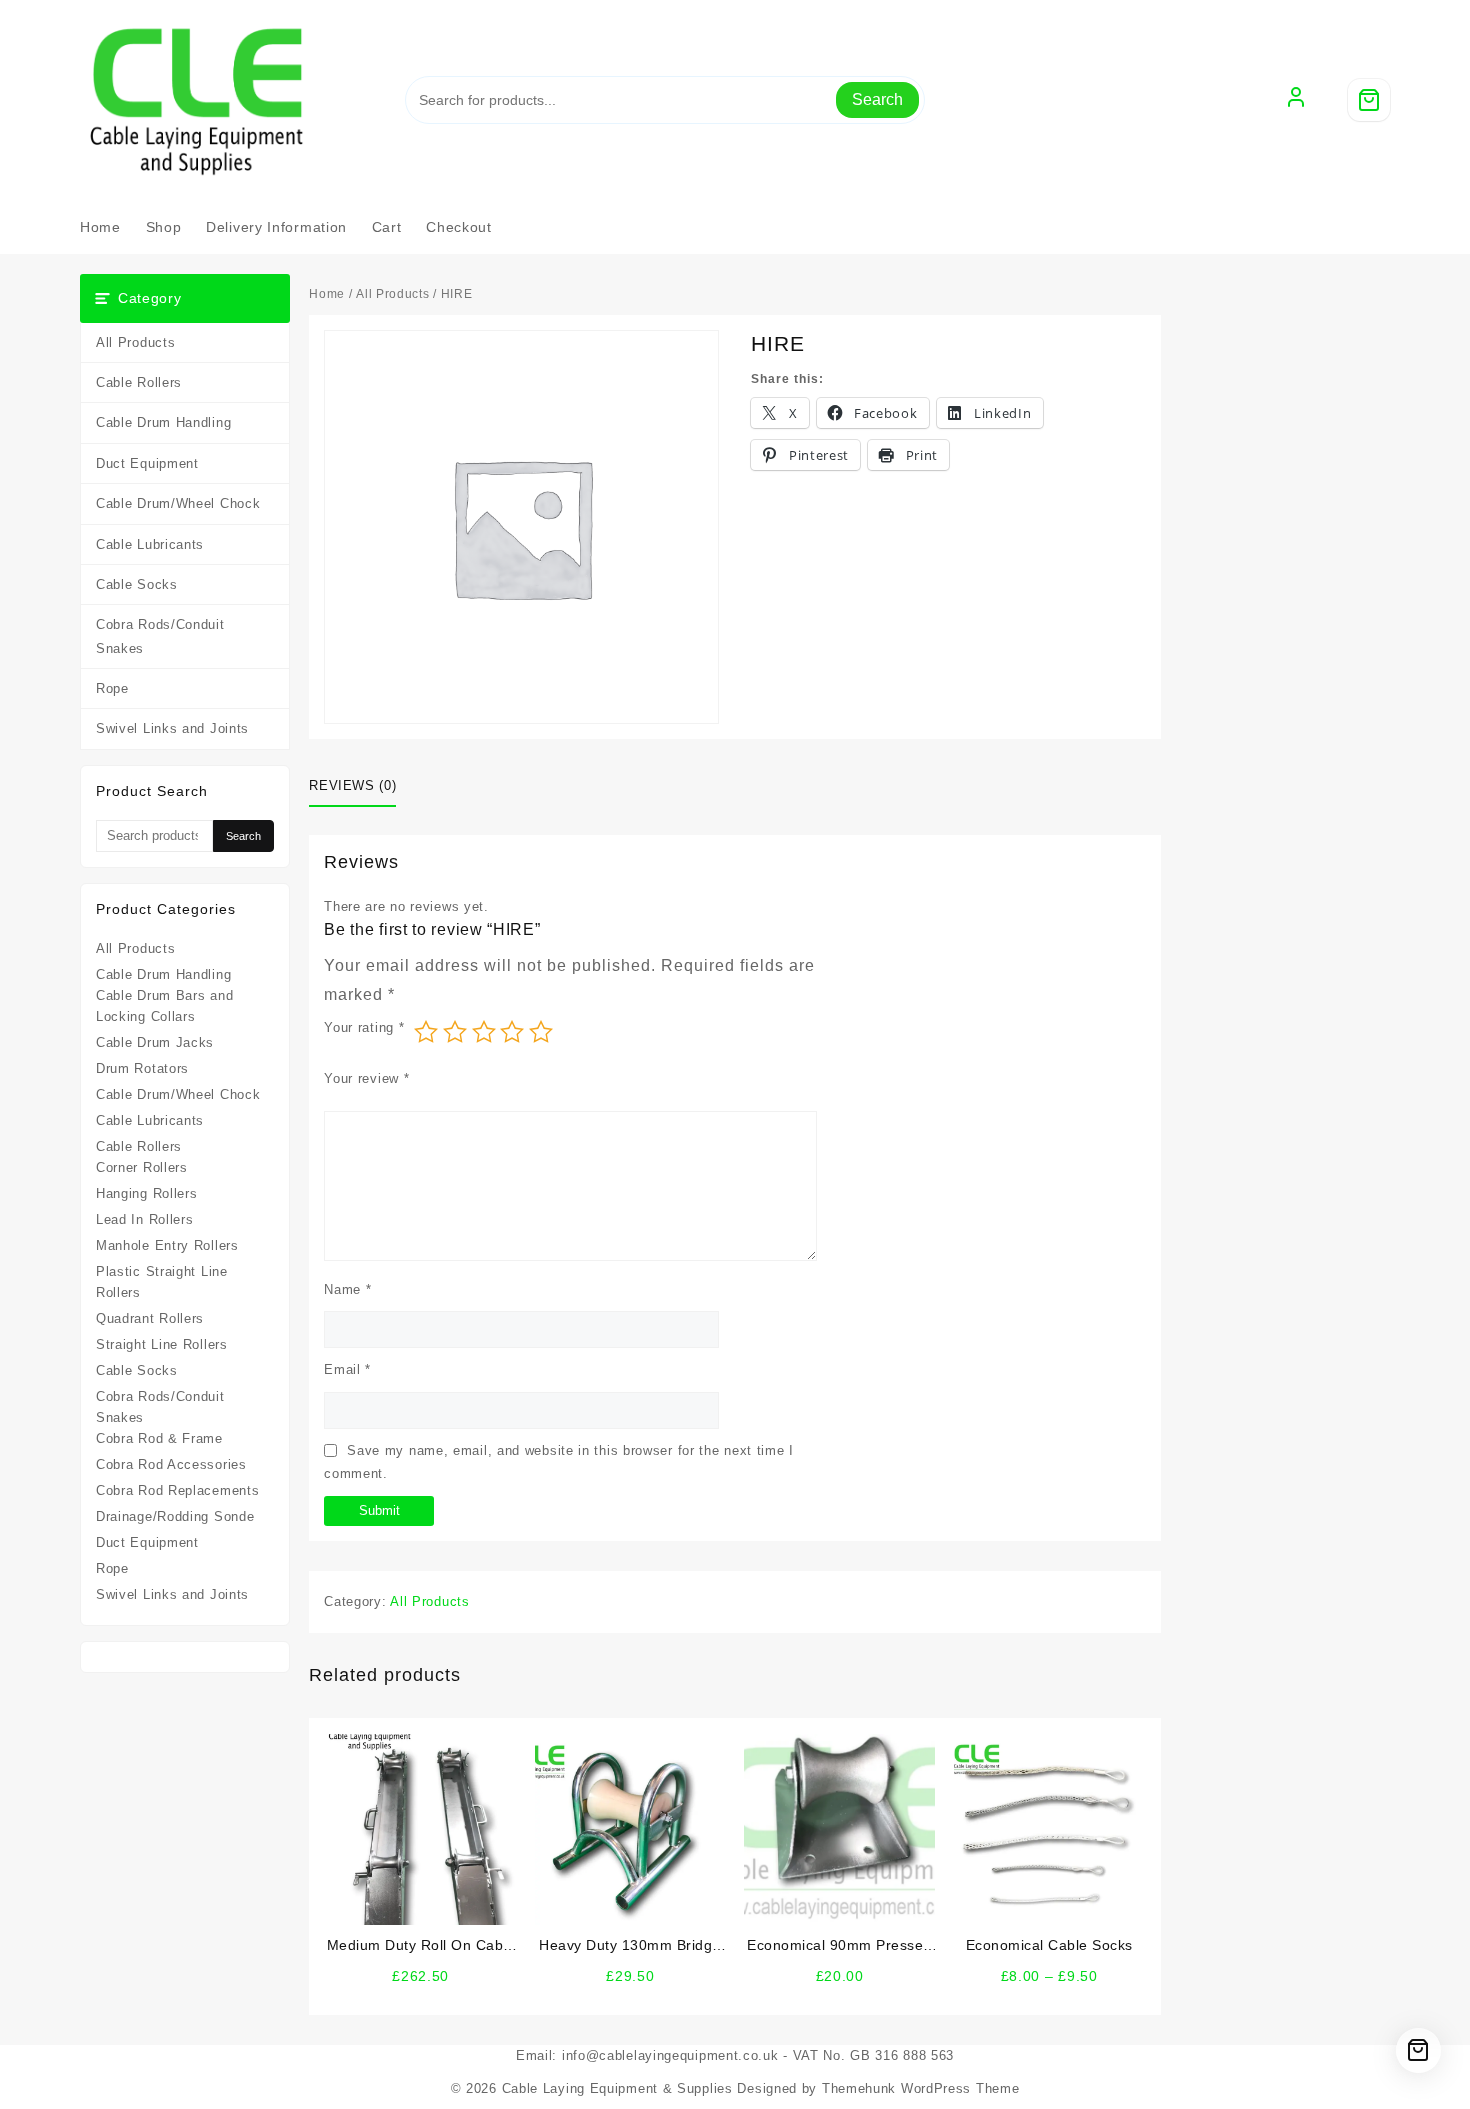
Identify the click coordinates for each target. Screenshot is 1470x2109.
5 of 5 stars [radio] (541, 1032)
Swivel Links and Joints (172, 728)
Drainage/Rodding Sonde (175, 1516)
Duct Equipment (147, 463)
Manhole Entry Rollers (167, 1245)
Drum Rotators (142, 1068)
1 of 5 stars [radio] (426, 1032)
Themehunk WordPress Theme (921, 2088)
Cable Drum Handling (163, 422)
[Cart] (1369, 100)
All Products (135, 342)
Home (327, 294)
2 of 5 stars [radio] (455, 1032)
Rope (112, 688)
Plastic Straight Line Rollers (162, 1282)
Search (877, 99)
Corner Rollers (142, 1167)
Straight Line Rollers (162, 1344)
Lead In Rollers (145, 1219)
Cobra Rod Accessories (171, 1464)
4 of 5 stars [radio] (512, 1032)
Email (347, 1369)
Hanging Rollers (147, 1193)
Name (347, 1289)
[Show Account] (1296, 100)
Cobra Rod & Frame (159, 1438)
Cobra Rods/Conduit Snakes (160, 636)
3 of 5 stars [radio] (484, 1032)
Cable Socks (137, 584)
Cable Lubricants (150, 544)
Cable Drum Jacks (155, 1042)
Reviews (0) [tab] (352, 785)
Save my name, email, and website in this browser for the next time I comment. (559, 1462)
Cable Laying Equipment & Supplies (617, 2088)
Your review (366, 1078)
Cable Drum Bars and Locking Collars (164, 1006)
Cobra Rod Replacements (177, 1490)
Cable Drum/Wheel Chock (178, 503)
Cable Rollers (139, 382)
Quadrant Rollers (150, 1318)
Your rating (364, 1027)
